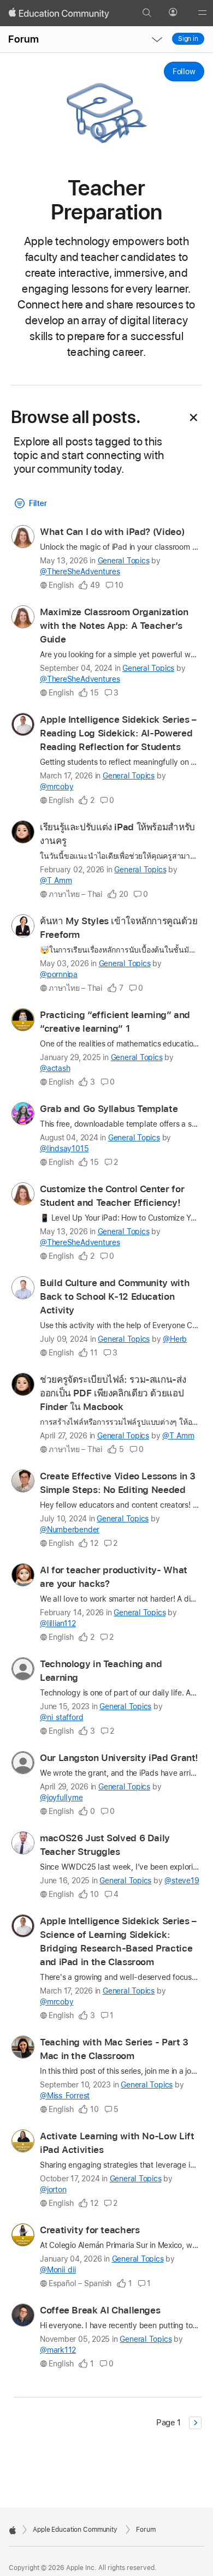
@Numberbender (70, 1530)
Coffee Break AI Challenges (100, 2310)
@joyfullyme (61, 1798)
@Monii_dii (58, 2270)
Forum (23, 39)
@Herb (175, 1339)
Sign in (188, 39)
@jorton (53, 2190)
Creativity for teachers (90, 2230)
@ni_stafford (61, 1717)
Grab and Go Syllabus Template (109, 1109)
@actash (55, 1068)
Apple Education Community (75, 2530)
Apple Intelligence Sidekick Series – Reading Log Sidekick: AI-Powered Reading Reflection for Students (118, 733)
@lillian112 (58, 1623)
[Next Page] (195, 2423)
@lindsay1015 (64, 1149)
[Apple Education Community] (59, 13)
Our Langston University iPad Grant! (119, 1758)
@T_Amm (56, 881)
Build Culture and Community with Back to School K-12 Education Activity (115, 1296)
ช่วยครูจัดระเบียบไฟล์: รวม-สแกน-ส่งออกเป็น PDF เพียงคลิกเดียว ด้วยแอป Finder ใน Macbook (113, 1393)
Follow (184, 72)
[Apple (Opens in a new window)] (13, 2530)
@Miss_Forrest (65, 2096)
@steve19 (182, 1881)
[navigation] (157, 39)
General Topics (124, 561)
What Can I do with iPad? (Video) (112, 532)
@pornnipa (59, 974)
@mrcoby (57, 787)
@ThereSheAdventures (80, 572)
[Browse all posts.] (194, 418)
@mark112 (58, 2350)
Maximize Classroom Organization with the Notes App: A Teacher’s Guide (114, 626)
